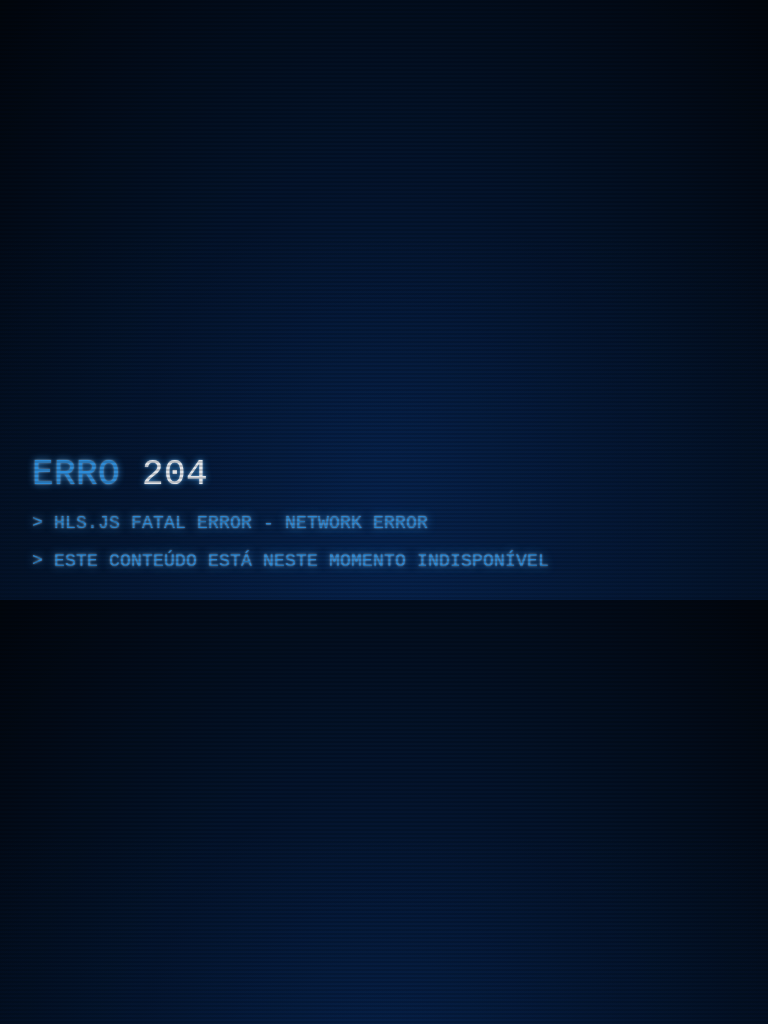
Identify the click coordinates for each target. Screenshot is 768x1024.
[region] (384, 512)
